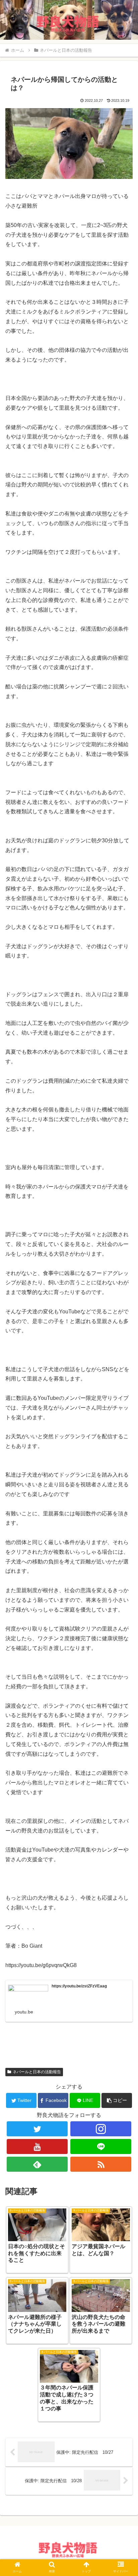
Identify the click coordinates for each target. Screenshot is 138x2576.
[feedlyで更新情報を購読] (37, 2164)
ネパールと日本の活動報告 (37, 2072)
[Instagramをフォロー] (101, 2129)
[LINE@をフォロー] (101, 2146)
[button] (117, 2100)
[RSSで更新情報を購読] (101, 2164)
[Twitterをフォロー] (37, 2129)
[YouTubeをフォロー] (37, 2146)
